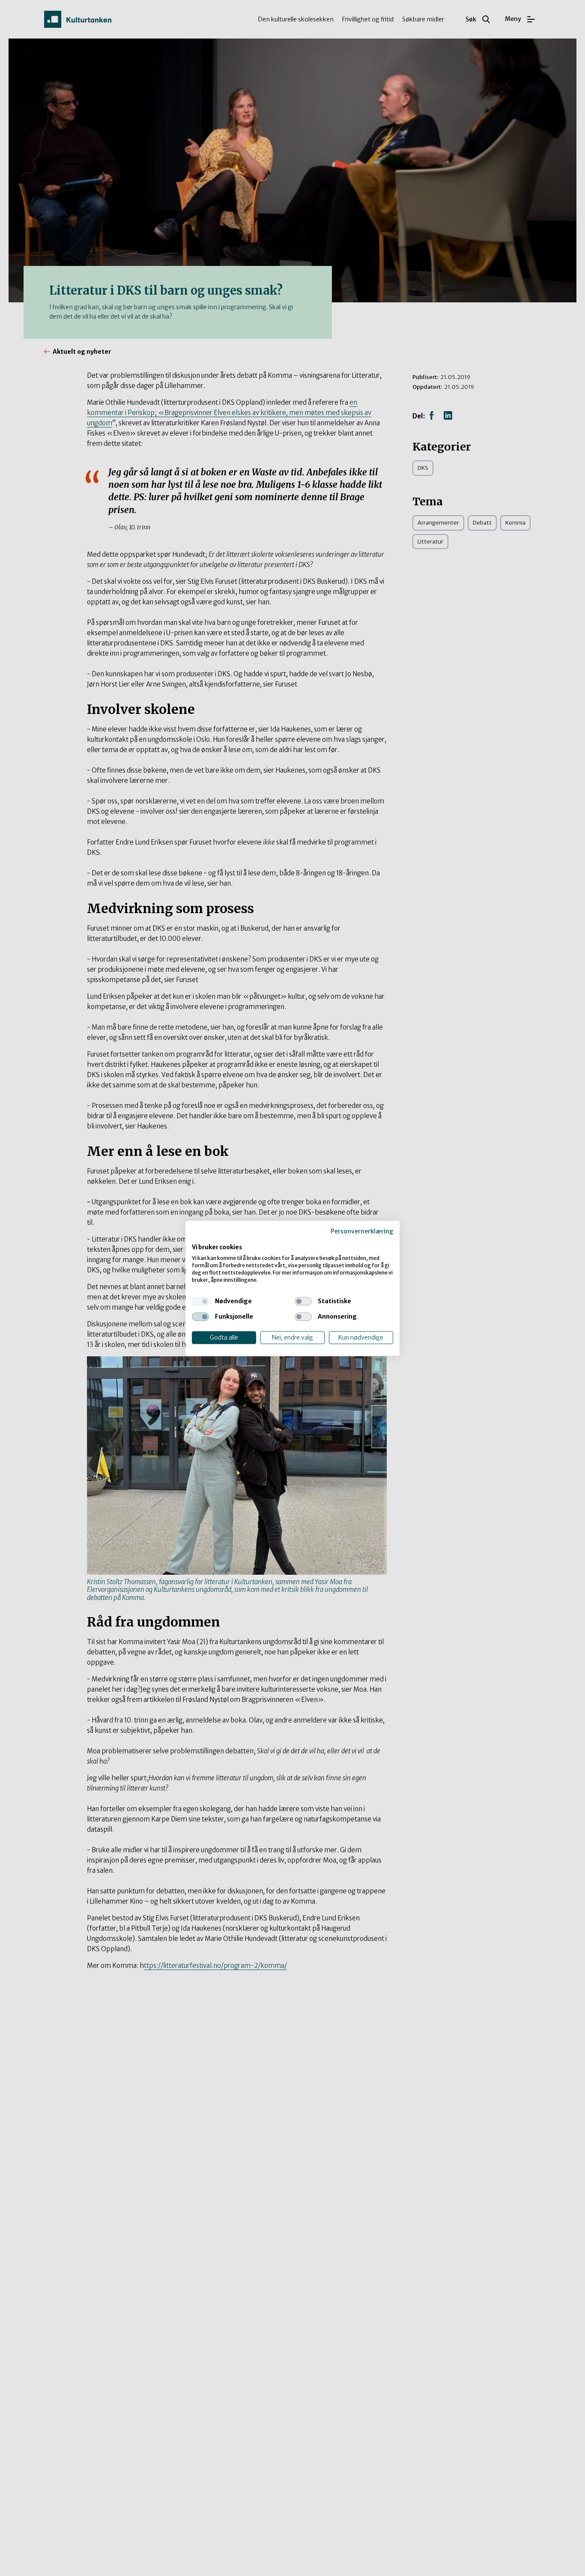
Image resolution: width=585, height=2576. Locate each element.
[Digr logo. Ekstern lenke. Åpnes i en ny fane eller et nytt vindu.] (198, 1239)
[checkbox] (200, 1301)
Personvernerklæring (362, 1231)
